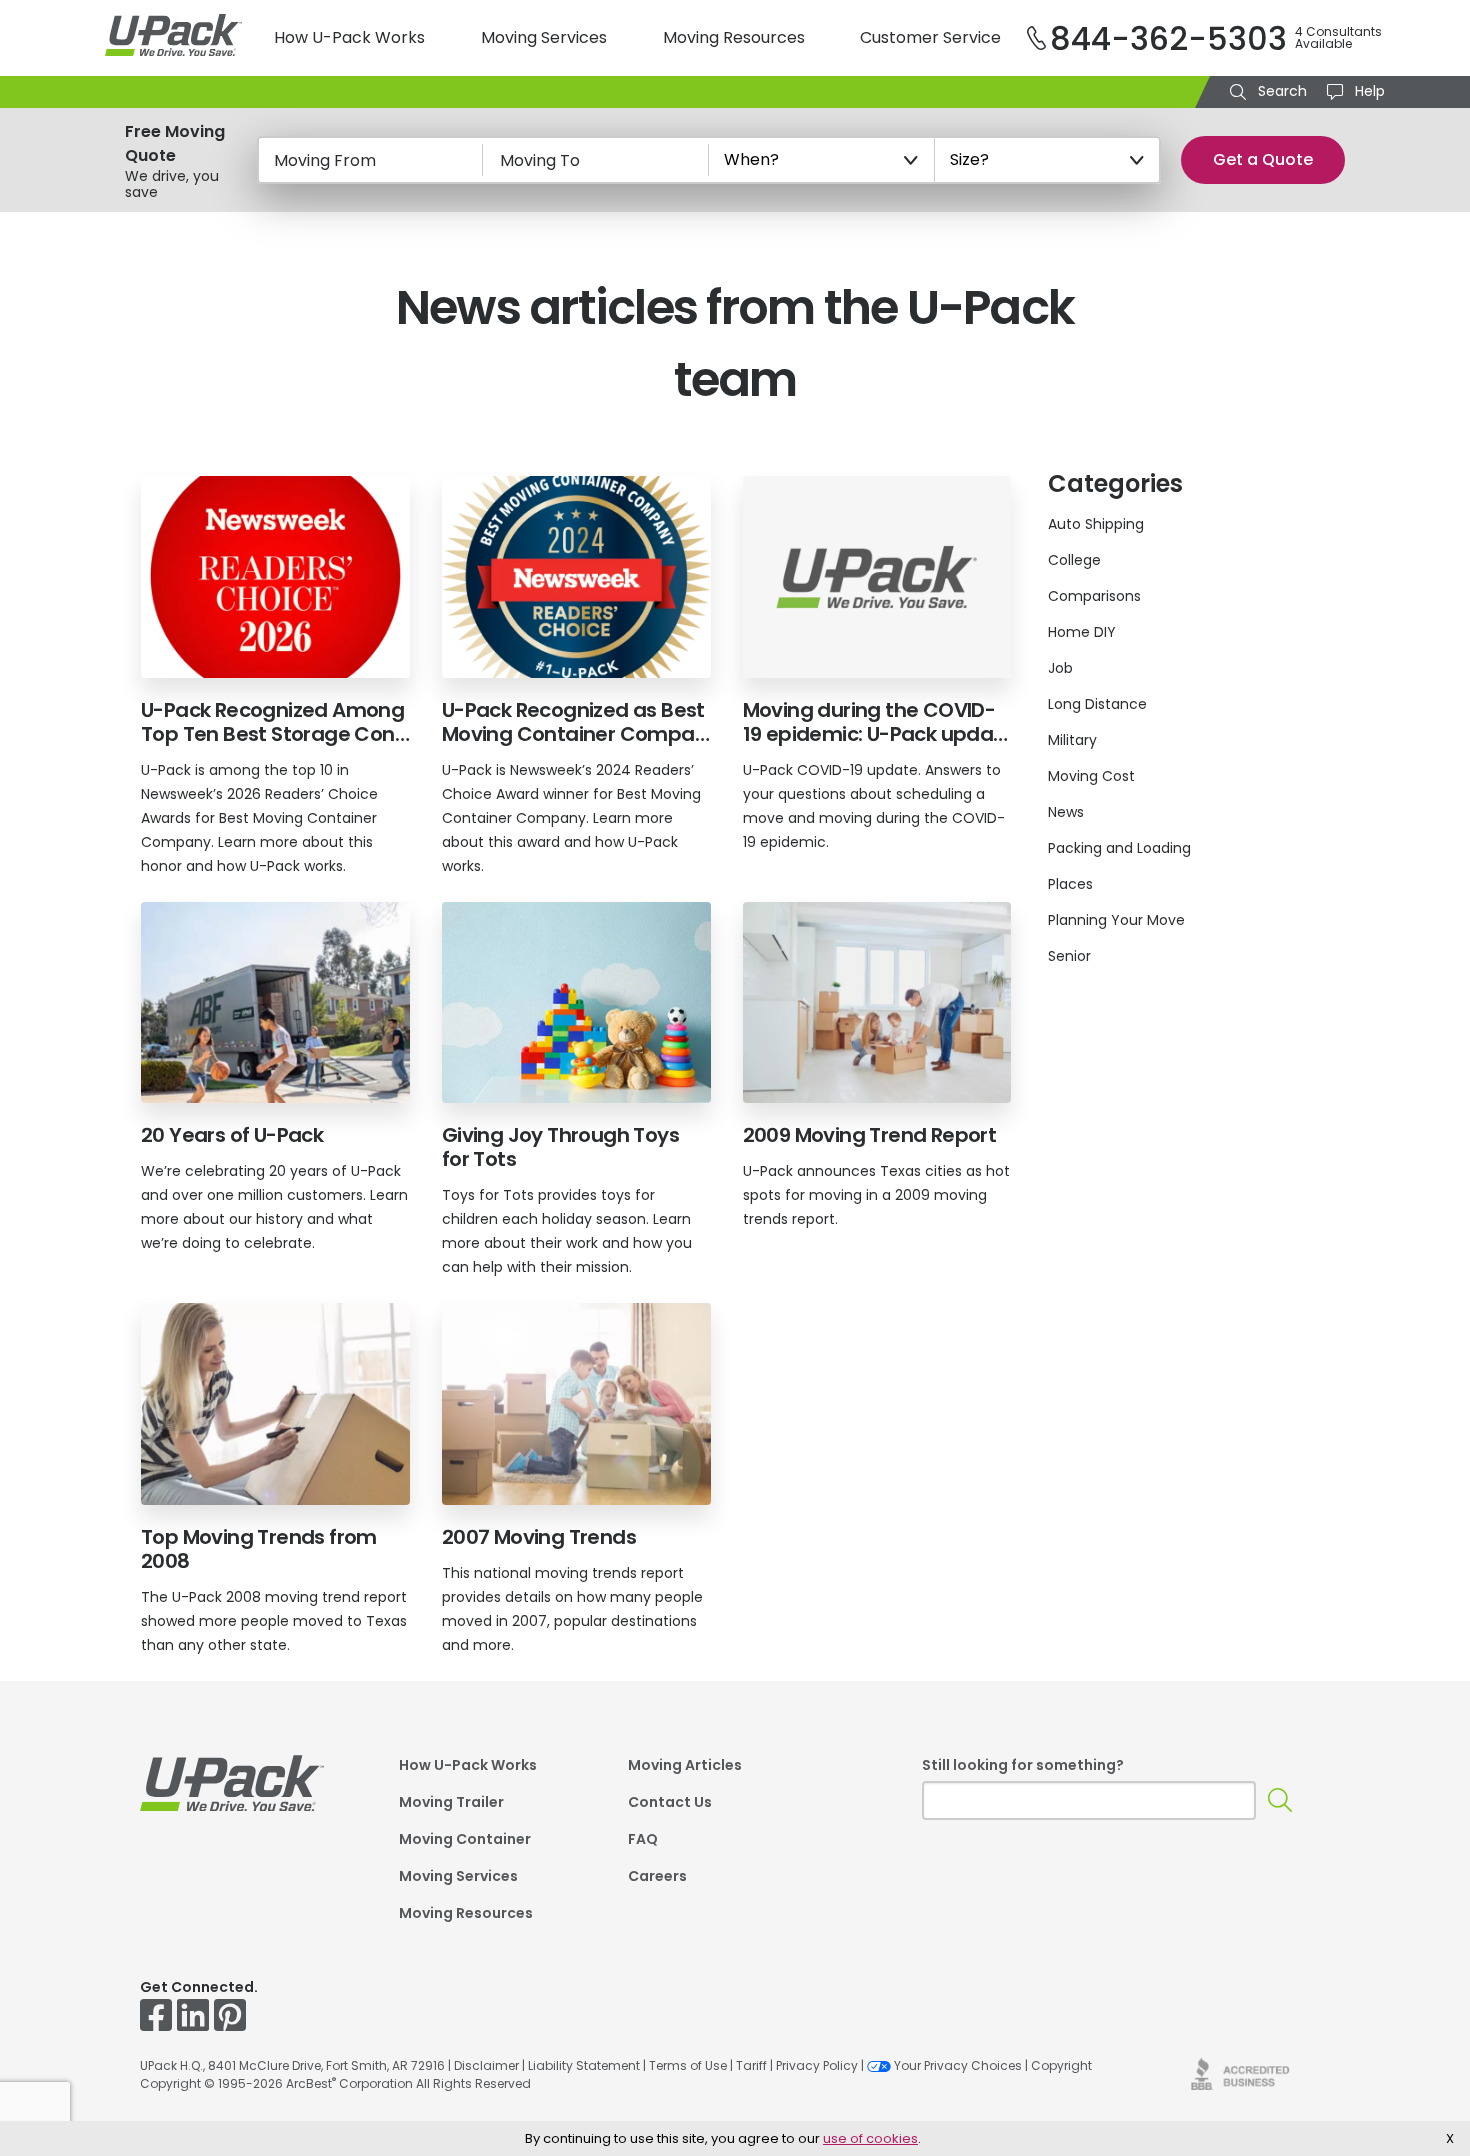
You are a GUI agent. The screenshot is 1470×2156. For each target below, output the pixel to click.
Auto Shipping (1096, 524)
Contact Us (670, 1803)
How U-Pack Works (349, 37)
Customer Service (930, 37)
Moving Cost (1091, 776)
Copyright (1061, 2065)
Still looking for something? (1023, 1765)
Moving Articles (685, 1766)
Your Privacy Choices (958, 2065)
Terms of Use (688, 2065)
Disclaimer (486, 2065)
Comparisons (1094, 596)
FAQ (643, 1840)
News (1066, 812)
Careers (657, 1877)
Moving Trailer (451, 1803)
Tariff (751, 2065)
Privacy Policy (817, 2065)
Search (1280, 91)
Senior (1069, 956)
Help (1368, 91)
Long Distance (1097, 704)
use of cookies (870, 2138)
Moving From (325, 160)
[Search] (1280, 1800)
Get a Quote (1263, 159)
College (1074, 560)
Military (1072, 740)
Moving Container (465, 1840)
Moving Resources (734, 37)
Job (1060, 668)
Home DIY (1082, 632)
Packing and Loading (1119, 848)
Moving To (540, 160)
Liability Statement (584, 2065)
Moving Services (544, 37)
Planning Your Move (1116, 920)
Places (1070, 884)
